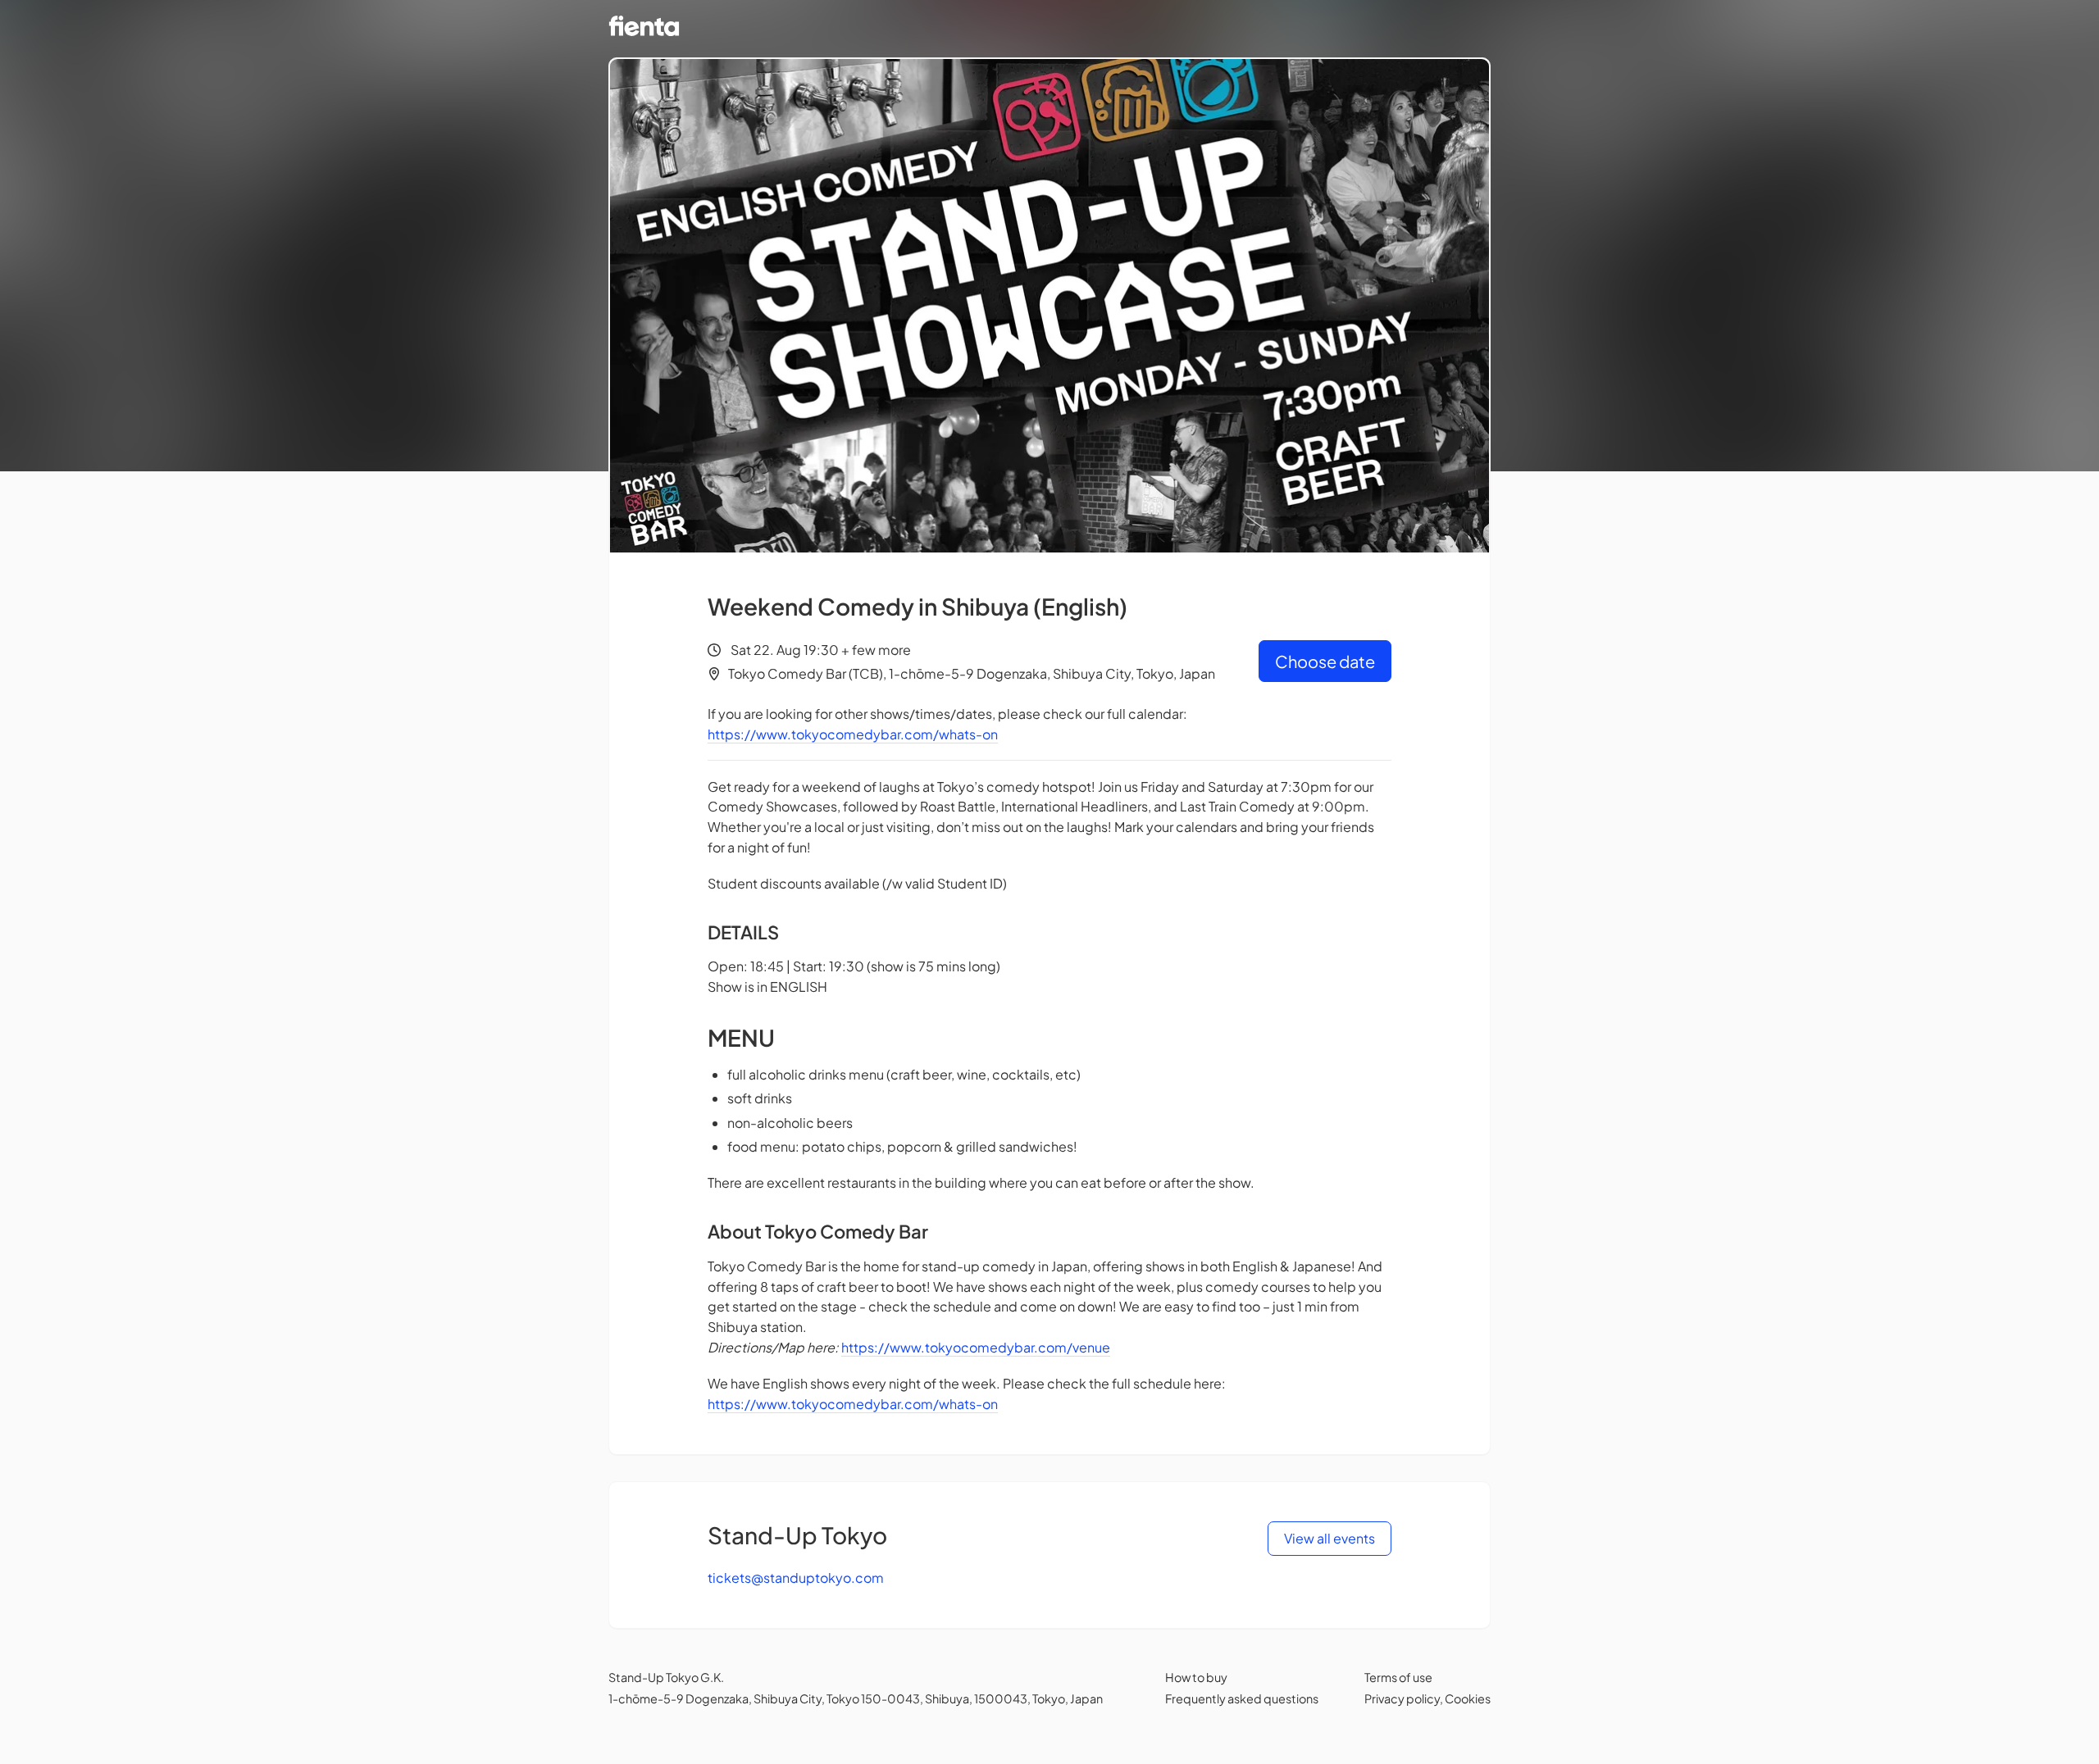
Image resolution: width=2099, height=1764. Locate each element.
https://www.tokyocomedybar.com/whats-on (853, 734)
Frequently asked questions (1242, 1698)
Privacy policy (1402, 1698)
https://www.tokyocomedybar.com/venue (976, 1347)
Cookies (1468, 1698)
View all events (1330, 1538)
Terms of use (1398, 1677)
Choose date (1325, 661)
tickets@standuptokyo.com (796, 1578)
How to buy (1196, 1677)
